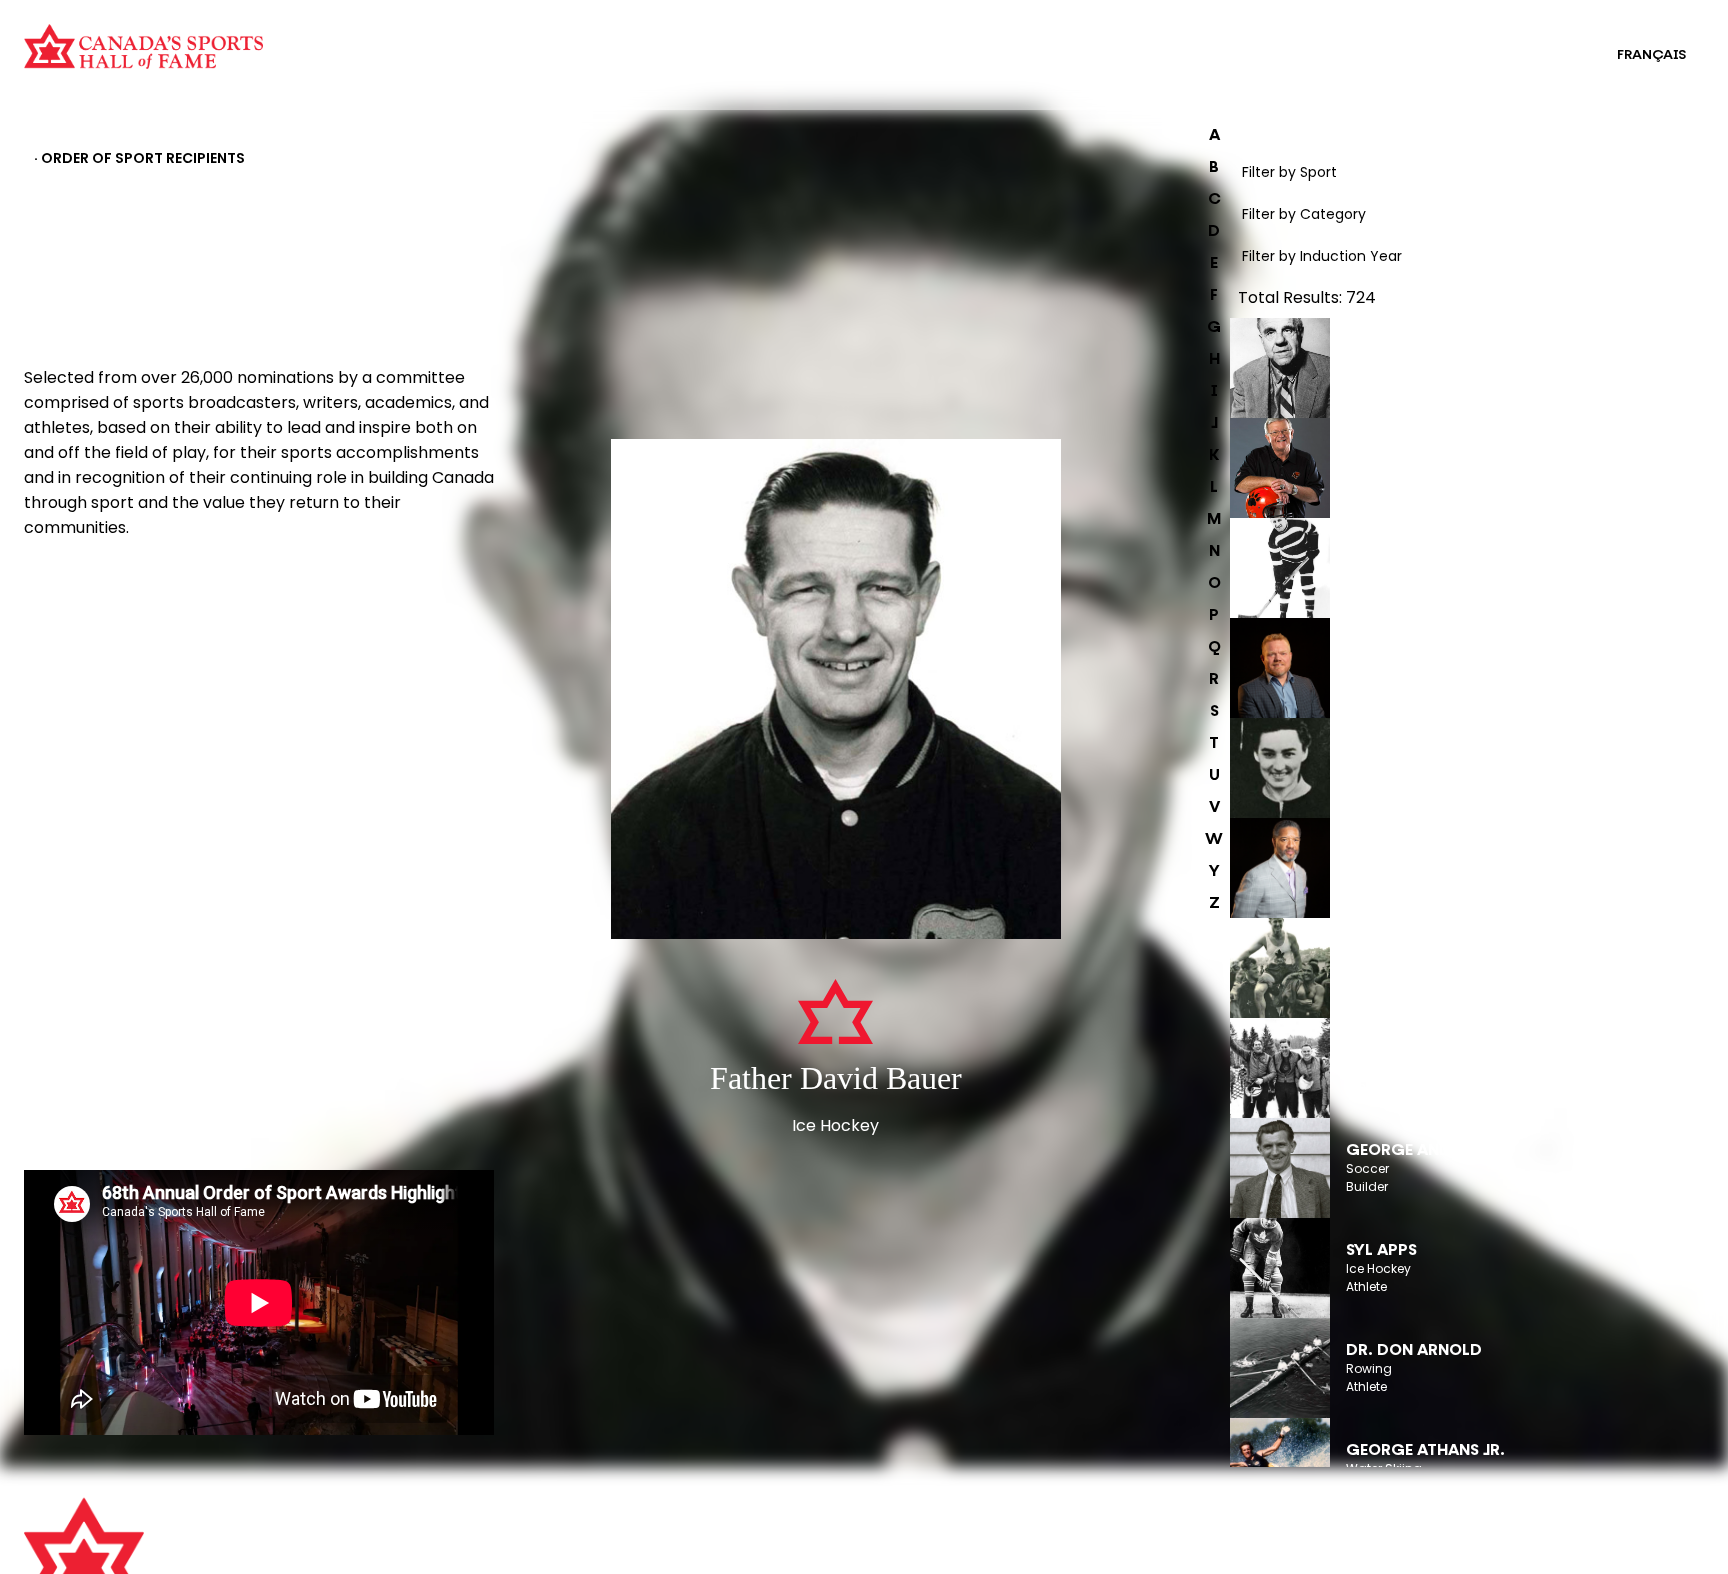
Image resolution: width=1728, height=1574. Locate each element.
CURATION (424, 42)
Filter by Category (1304, 214)
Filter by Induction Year (1322, 256)
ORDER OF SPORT (448, 68)
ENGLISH (1547, 55)
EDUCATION (880, 42)
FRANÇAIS (1651, 55)
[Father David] (836, 691)
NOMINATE (79, 579)
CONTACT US (492, 1551)
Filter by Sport (1289, 172)
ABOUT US (481, 1523)
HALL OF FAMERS (896, 68)
